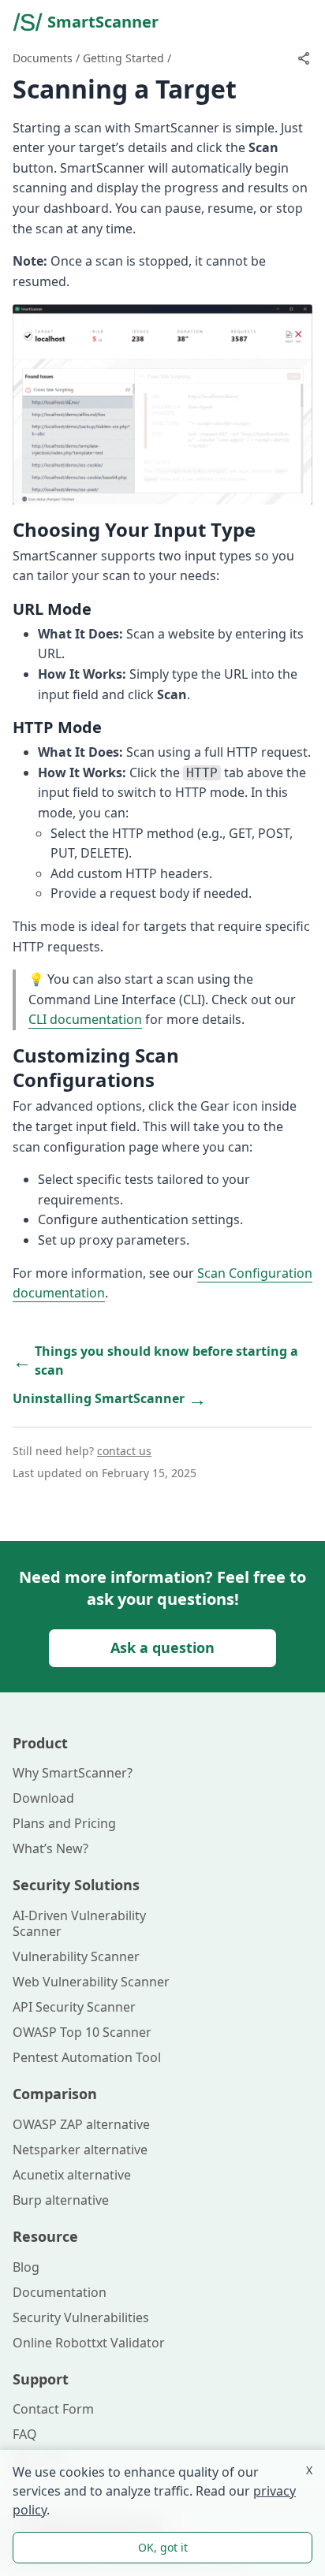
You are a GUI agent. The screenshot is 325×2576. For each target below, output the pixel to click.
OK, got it (163, 2547)
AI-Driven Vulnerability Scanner (79, 1923)
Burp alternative (61, 2200)
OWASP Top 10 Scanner (82, 2032)
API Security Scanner (74, 2007)
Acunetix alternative (72, 2175)
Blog (26, 2267)
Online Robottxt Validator (89, 2343)
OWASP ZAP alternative (81, 2124)
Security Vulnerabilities (81, 2317)
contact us (124, 1451)
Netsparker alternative (80, 2150)
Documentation (60, 2292)
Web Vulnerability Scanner (91, 1982)
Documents (43, 58)
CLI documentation (85, 1019)
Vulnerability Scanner (76, 1956)
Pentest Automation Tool (87, 2057)
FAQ (25, 2434)
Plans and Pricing (64, 1823)
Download (43, 1798)
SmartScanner (103, 22)
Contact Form (53, 2409)
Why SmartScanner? (73, 1773)
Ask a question (162, 1647)
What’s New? (50, 1848)
